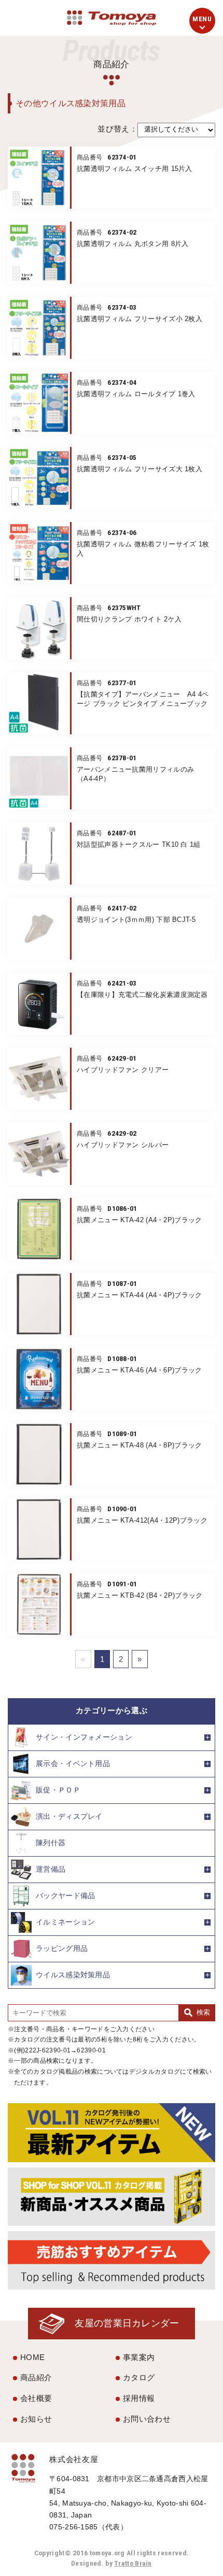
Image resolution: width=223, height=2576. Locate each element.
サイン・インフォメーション (84, 1737)
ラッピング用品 (62, 1948)
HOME (32, 2357)
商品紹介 (36, 2377)
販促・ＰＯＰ (58, 1790)
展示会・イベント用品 (73, 1763)
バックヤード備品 (65, 1895)
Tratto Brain (133, 2563)
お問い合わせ (147, 2419)
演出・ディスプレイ (69, 1816)
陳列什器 (51, 1842)
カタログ (139, 2377)
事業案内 (139, 2357)
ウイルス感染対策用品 (73, 1974)
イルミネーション (65, 1922)
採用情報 (139, 2398)
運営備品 (51, 1869)
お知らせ (36, 2419)
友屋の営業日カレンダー (127, 2323)
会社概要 (36, 2398)
